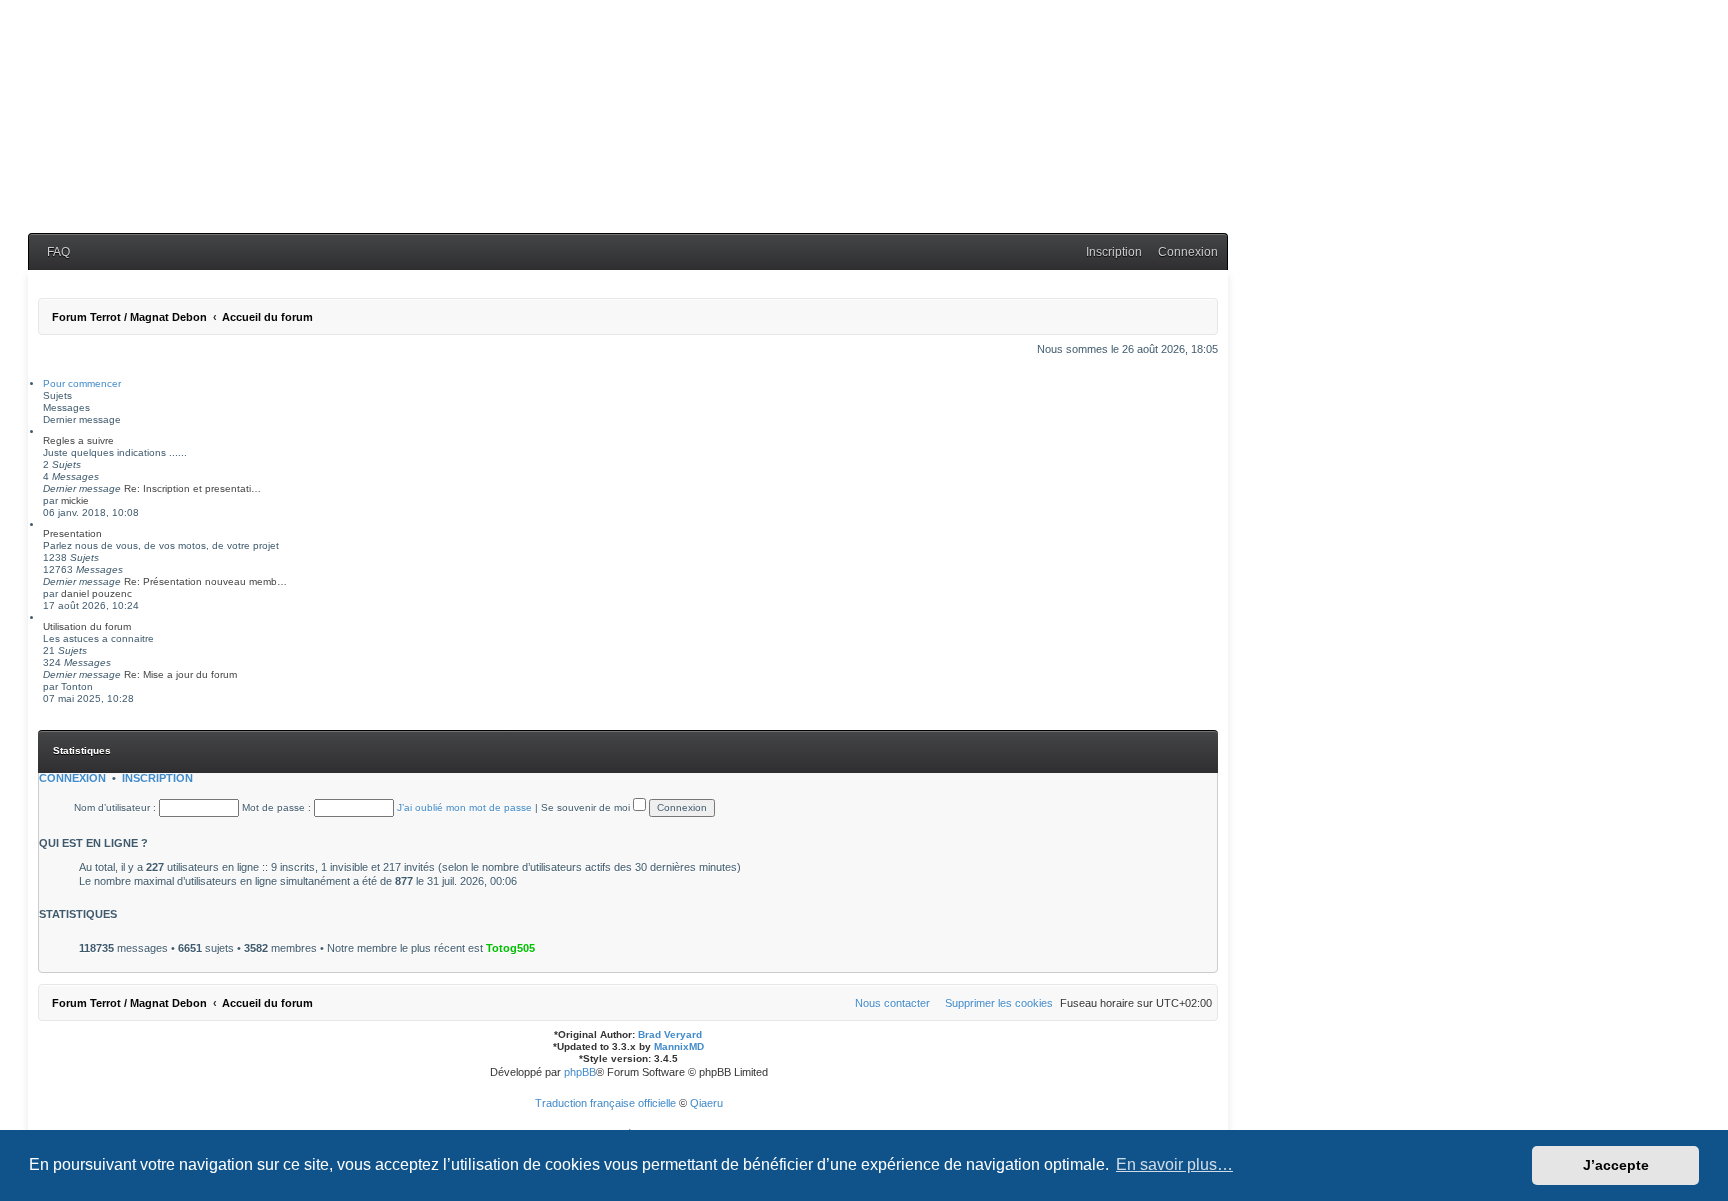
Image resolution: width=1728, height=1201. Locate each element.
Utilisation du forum (87, 626)
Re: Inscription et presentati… (192, 488)
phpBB (580, 1072)
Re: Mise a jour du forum (180, 674)
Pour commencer (82, 383)
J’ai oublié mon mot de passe (464, 807)
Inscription (157, 778)
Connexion (72, 778)
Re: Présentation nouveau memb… (205, 581)
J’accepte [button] (1616, 1165)
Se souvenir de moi (587, 807)
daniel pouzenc (96, 593)
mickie (75, 500)
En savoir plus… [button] (1174, 1164)
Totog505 (510, 948)
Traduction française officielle (605, 1103)
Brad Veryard (670, 1034)
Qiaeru (706, 1103)
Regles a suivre (78, 440)
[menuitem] (54, 252)
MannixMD (679, 1046)
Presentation (72, 533)
